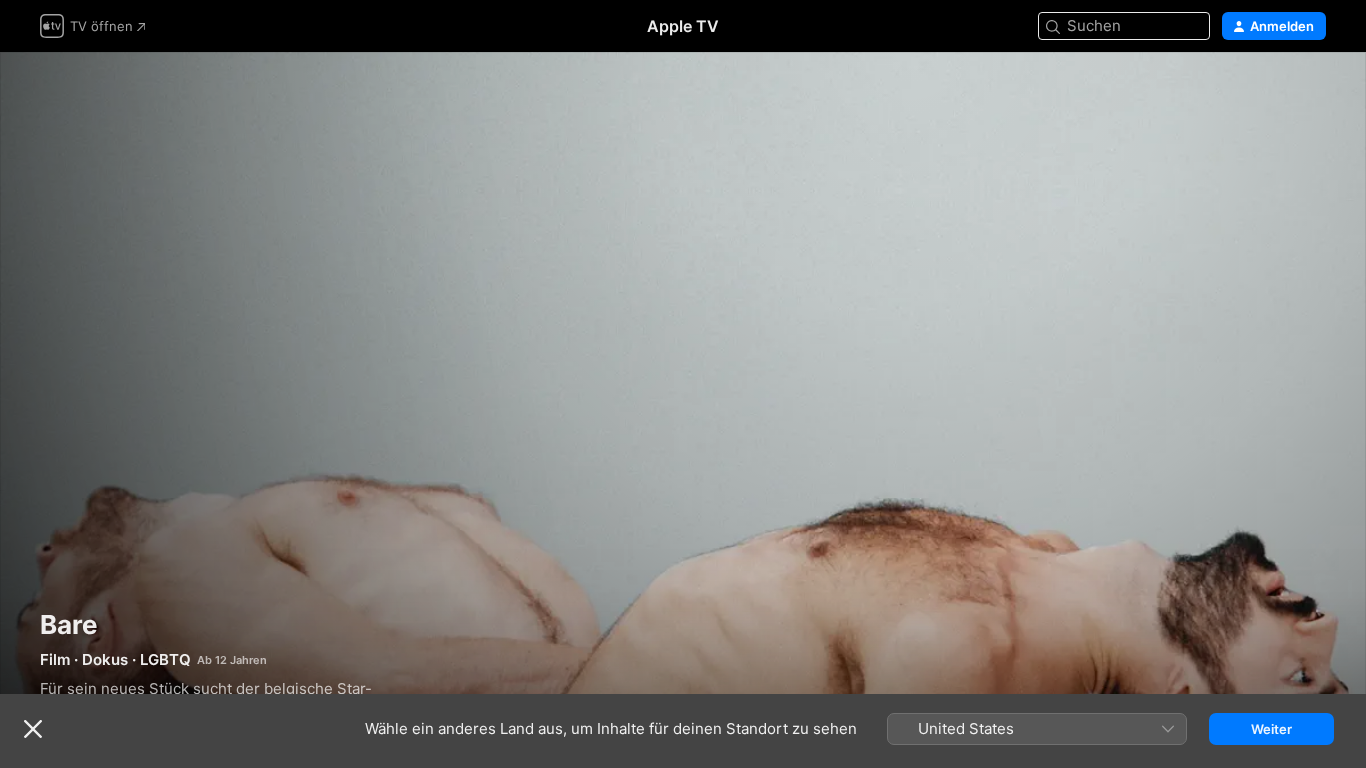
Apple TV (683, 26)
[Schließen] (33, 729)
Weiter (1271, 729)
